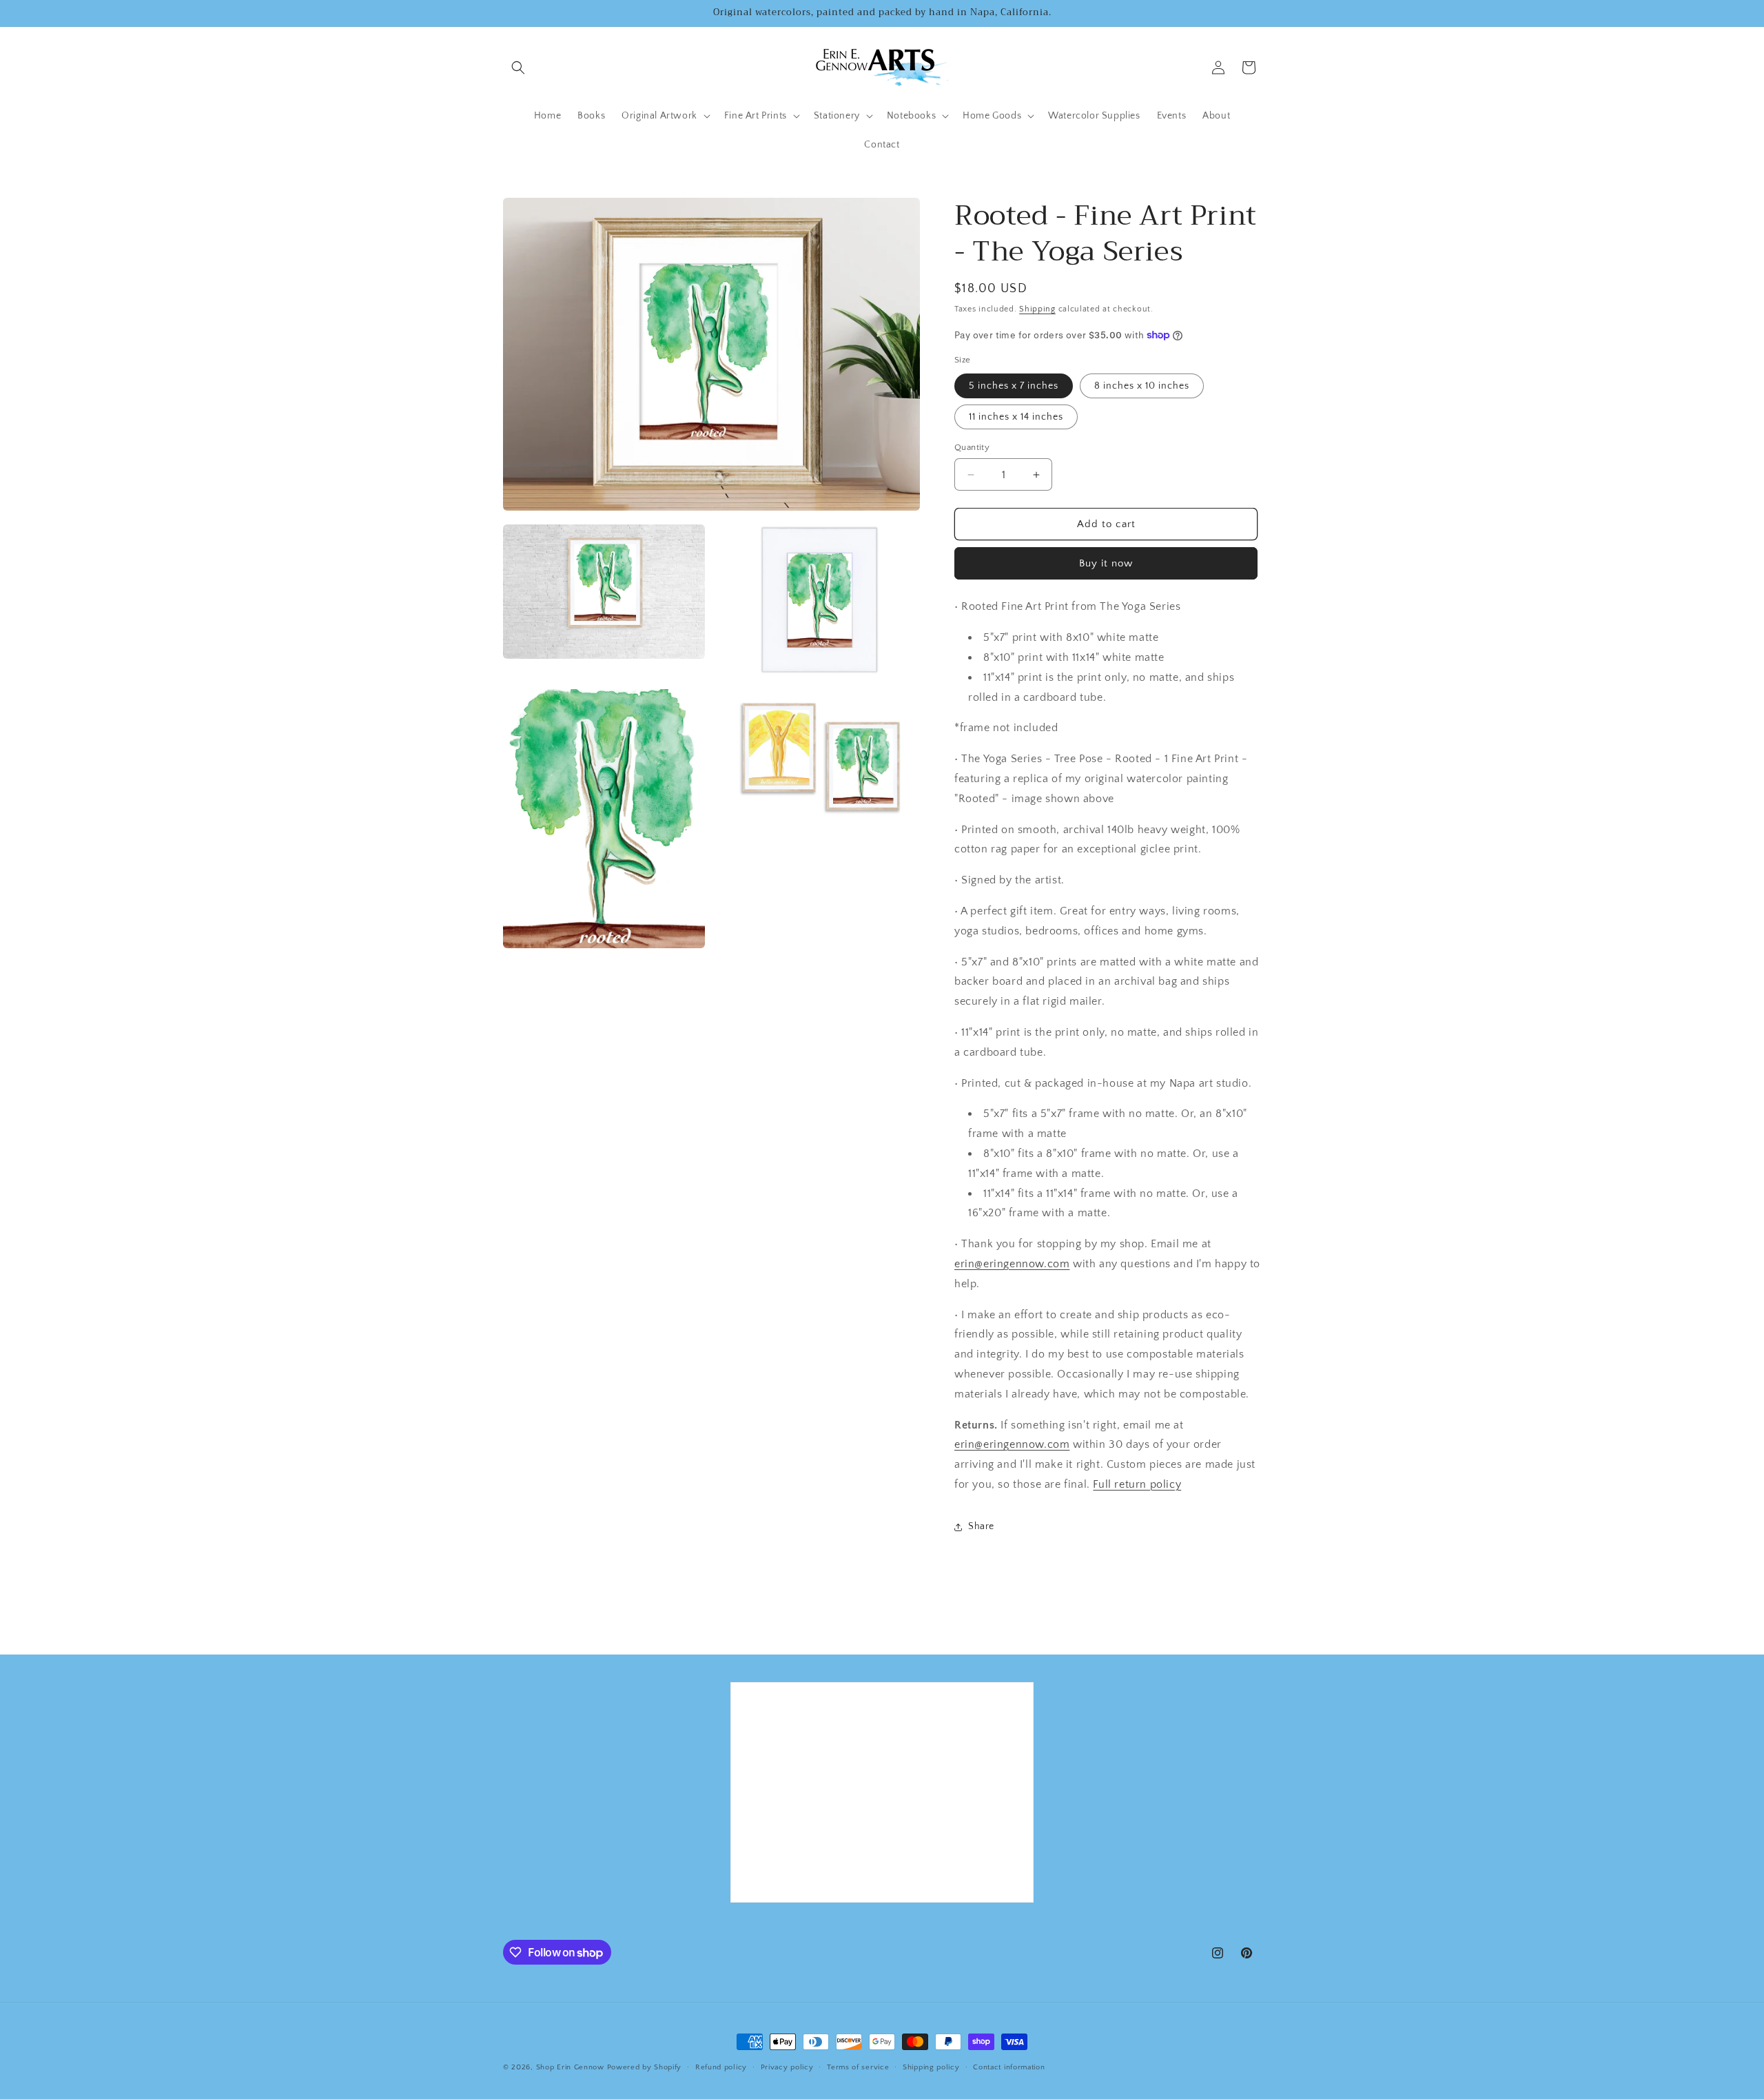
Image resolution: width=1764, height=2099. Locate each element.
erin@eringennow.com (1012, 1264)
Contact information (1009, 2067)
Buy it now (1106, 563)
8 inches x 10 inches (1142, 386)
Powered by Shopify (645, 2067)
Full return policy (1137, 1484)
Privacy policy (787, 2067)
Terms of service (858, 2067)
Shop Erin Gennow (570, 2067)
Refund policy (721, 2067)
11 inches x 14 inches (1016, 417)
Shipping (1037, 309)
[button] (518, 68)
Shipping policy (931, 2067)
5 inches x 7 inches (1014, 386)
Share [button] (981, 1526)
